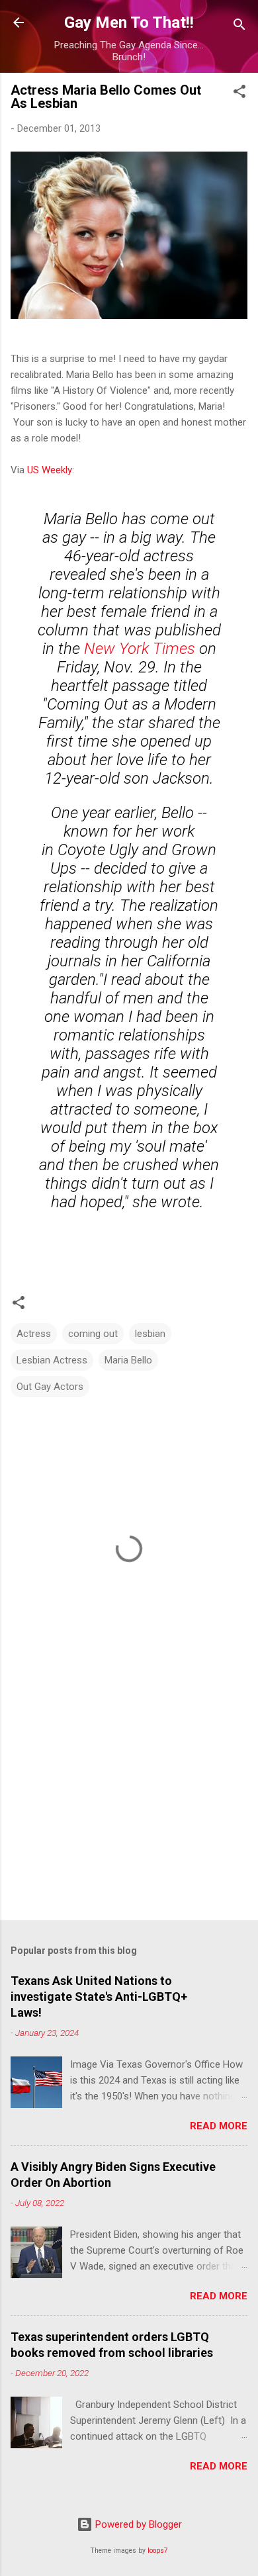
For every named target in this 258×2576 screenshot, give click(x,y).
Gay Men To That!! (129, 23)
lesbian (150, 1334)
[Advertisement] (129, 1806)
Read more (219, 2126)
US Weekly (50, 470)
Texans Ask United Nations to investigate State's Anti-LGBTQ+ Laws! (99, 1997)
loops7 (158, 2551)
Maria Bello (128, 1360)
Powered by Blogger (137, 2524)
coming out (93, 1334)
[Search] (239, 27)
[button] (239, 94)
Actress (34, 1334)
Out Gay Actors (50, 1387)
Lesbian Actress (52, 1360)
